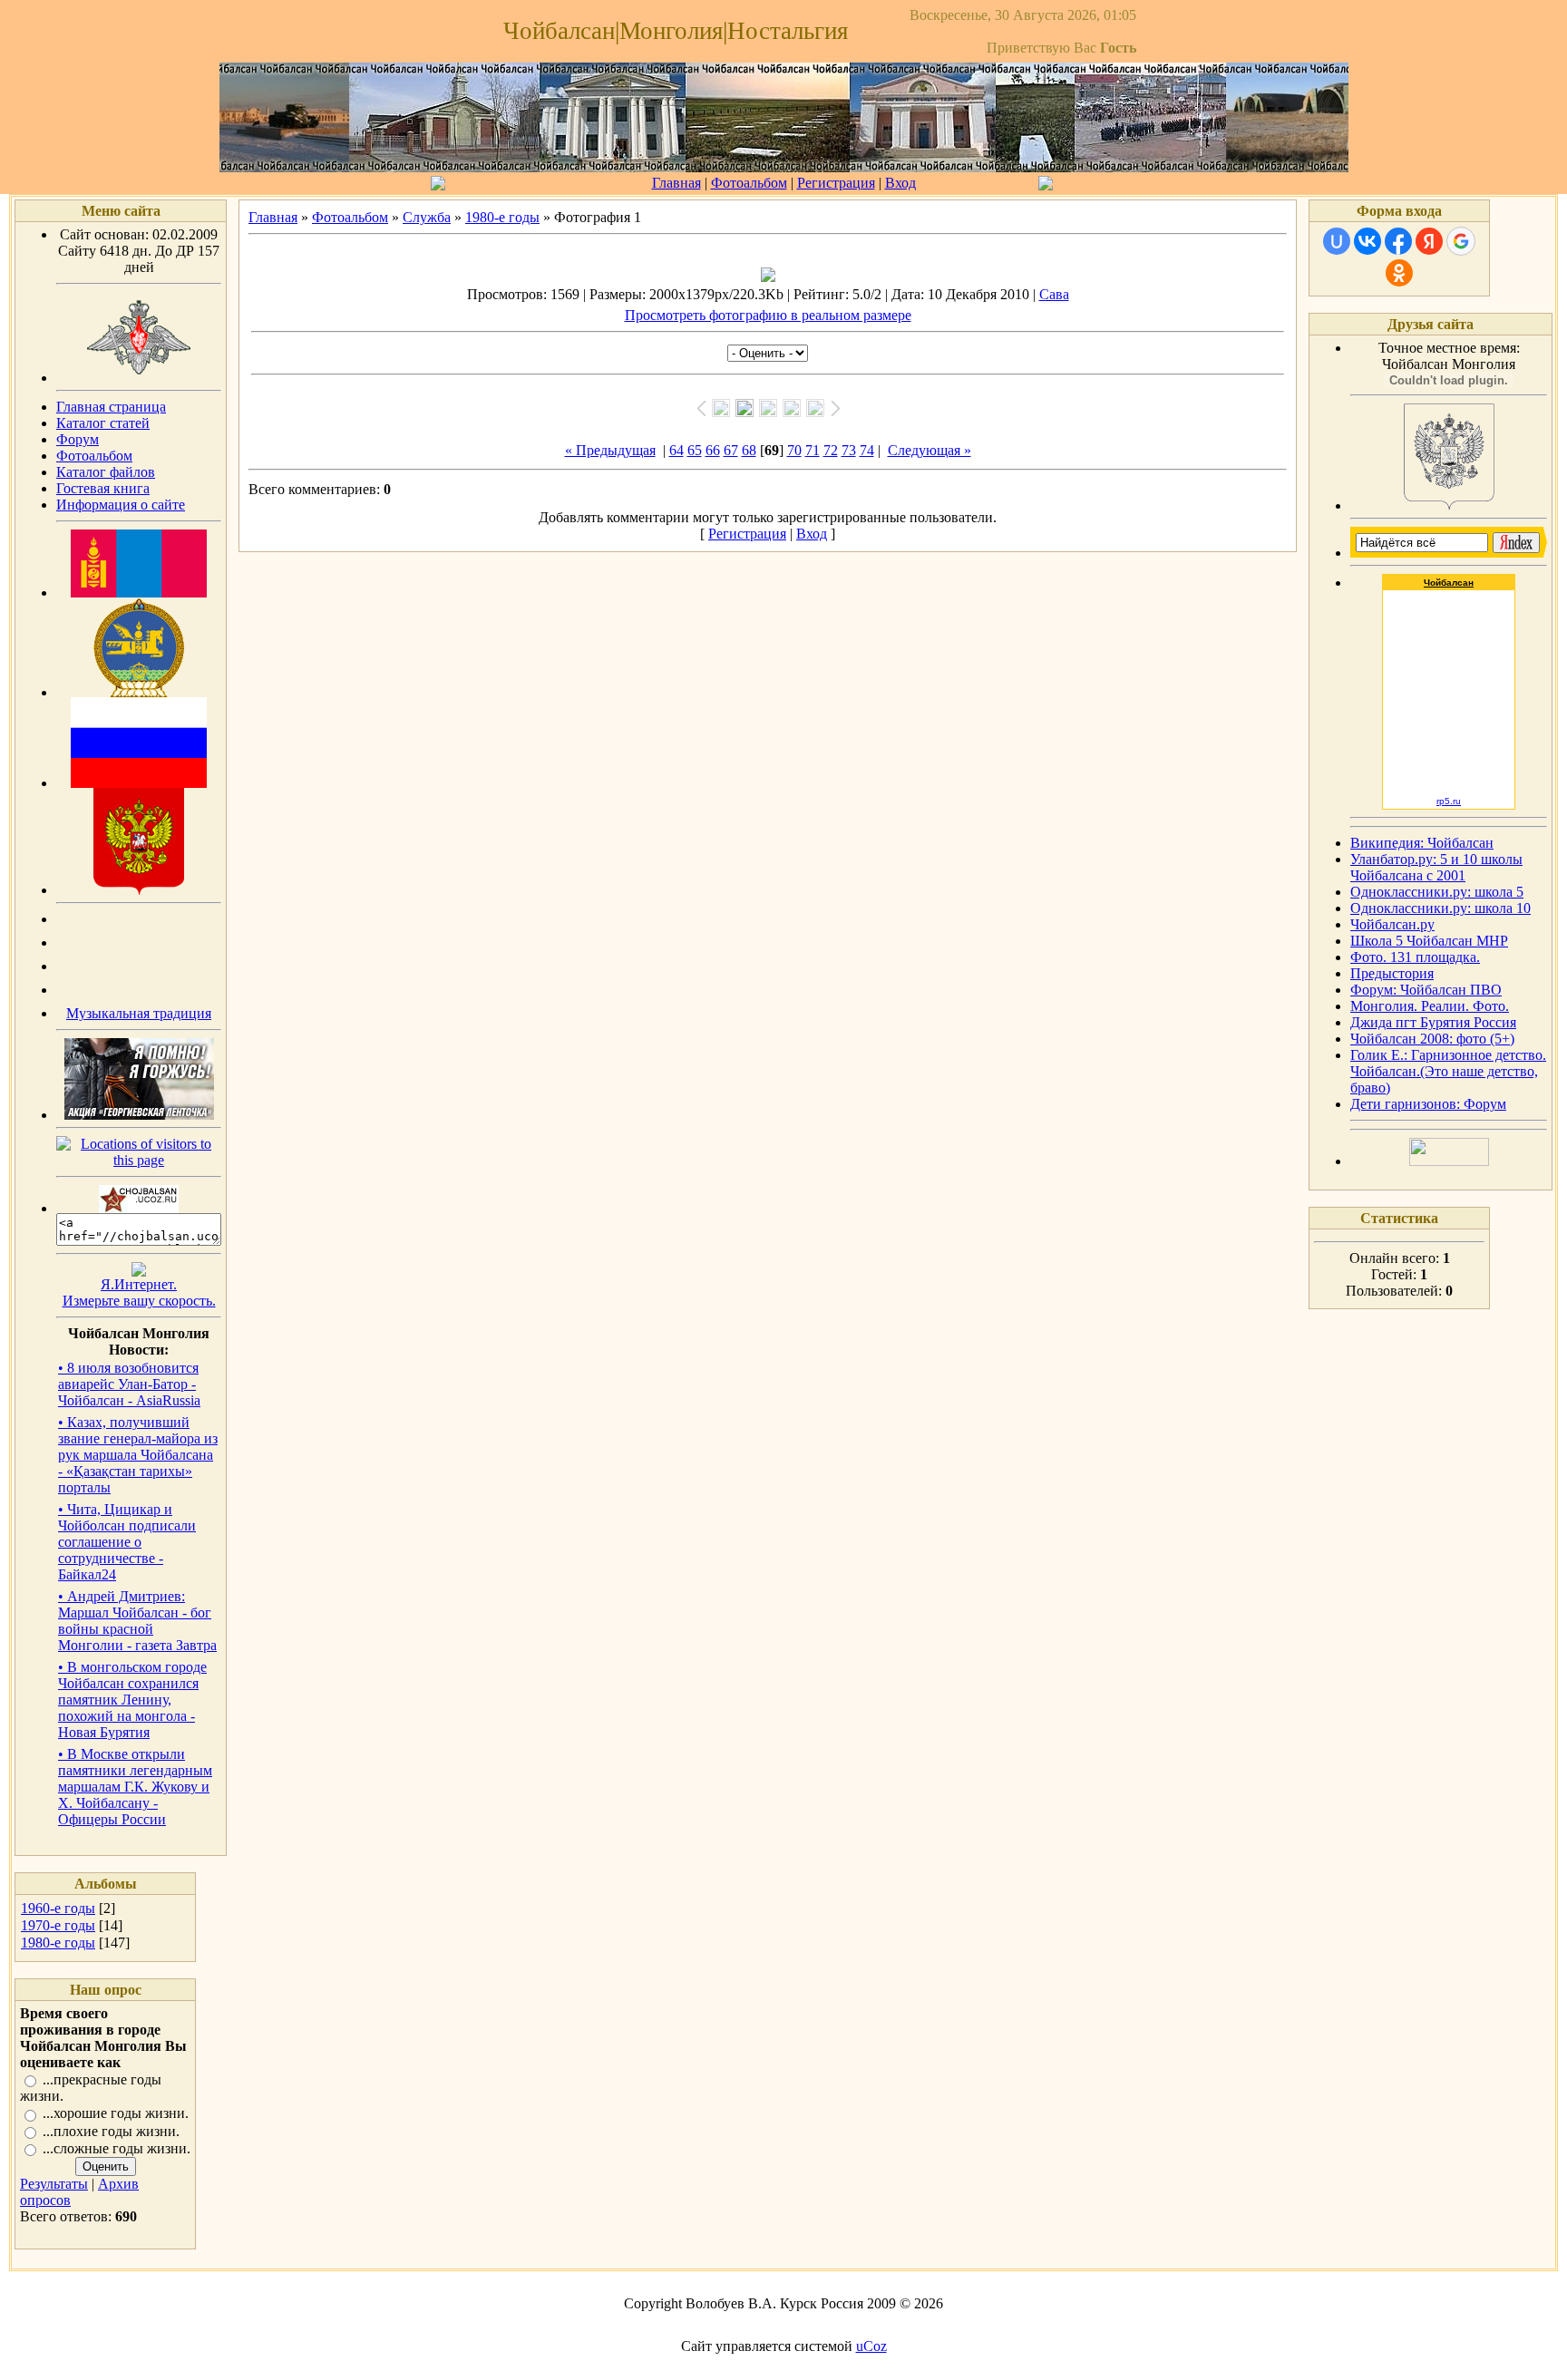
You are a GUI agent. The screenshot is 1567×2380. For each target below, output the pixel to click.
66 (713, 450)
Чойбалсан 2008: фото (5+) (1432, 1039)
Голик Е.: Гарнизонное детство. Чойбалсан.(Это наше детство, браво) (1448, 1071)
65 (695, 450)
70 (794, 450)
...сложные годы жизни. (117, 2148)
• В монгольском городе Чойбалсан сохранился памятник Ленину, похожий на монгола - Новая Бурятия (132, 1700)
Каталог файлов (106, 472)
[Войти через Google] (1461, 241)
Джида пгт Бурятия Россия (1433, 1022)
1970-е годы (58, 1925)
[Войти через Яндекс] (1429, 241)
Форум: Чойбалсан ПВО (1426, 990)
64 (676, 450)
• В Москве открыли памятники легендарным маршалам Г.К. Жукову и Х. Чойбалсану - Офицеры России (135, 1787)
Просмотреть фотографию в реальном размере (768, 315)
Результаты (54, 2184)
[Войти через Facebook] (1398, 241)
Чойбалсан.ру (1392, 924)
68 (749, 450)
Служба (427, 217)
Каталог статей (103, 423)
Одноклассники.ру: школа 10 (1440, 908)
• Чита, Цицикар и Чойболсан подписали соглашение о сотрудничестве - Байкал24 (127, 1542)
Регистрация (836, 183)
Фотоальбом (749, 183)
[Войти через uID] (1337, 241)
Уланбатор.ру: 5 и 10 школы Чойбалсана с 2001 (1436, 867)
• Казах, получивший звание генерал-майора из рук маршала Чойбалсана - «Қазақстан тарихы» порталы (138, 1455)
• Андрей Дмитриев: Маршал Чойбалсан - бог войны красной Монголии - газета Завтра (137, 1621)
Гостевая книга (103, 488)
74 (867, 450)
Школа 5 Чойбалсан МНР (1429, 941)
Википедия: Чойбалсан (1422, 843)
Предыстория (1392, 973)
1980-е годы (58, 1943)
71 (813, 450)
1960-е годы (58, 1908)
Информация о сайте (121, 505)
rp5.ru (1449, 801)
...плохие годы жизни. (111, 2131)
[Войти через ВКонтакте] (1367, 241)
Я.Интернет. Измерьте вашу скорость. (139, 1292)
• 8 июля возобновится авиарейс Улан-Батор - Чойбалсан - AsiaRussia (129, 1384)
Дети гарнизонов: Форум (1428, 1104)
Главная (676, 183)
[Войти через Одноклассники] (1399, 273)
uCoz (871, 2346)
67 (731, 450)
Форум (78, 439)
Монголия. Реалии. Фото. (1430, 1006)
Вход (900, 183)
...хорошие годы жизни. (116, 2114)
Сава (1054, 294)
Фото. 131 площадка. (1415, 957)
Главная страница (111, 407)
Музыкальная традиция (139, 1013)
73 (849, 450)
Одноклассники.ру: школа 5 (1437, 892)
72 (831, 450)
